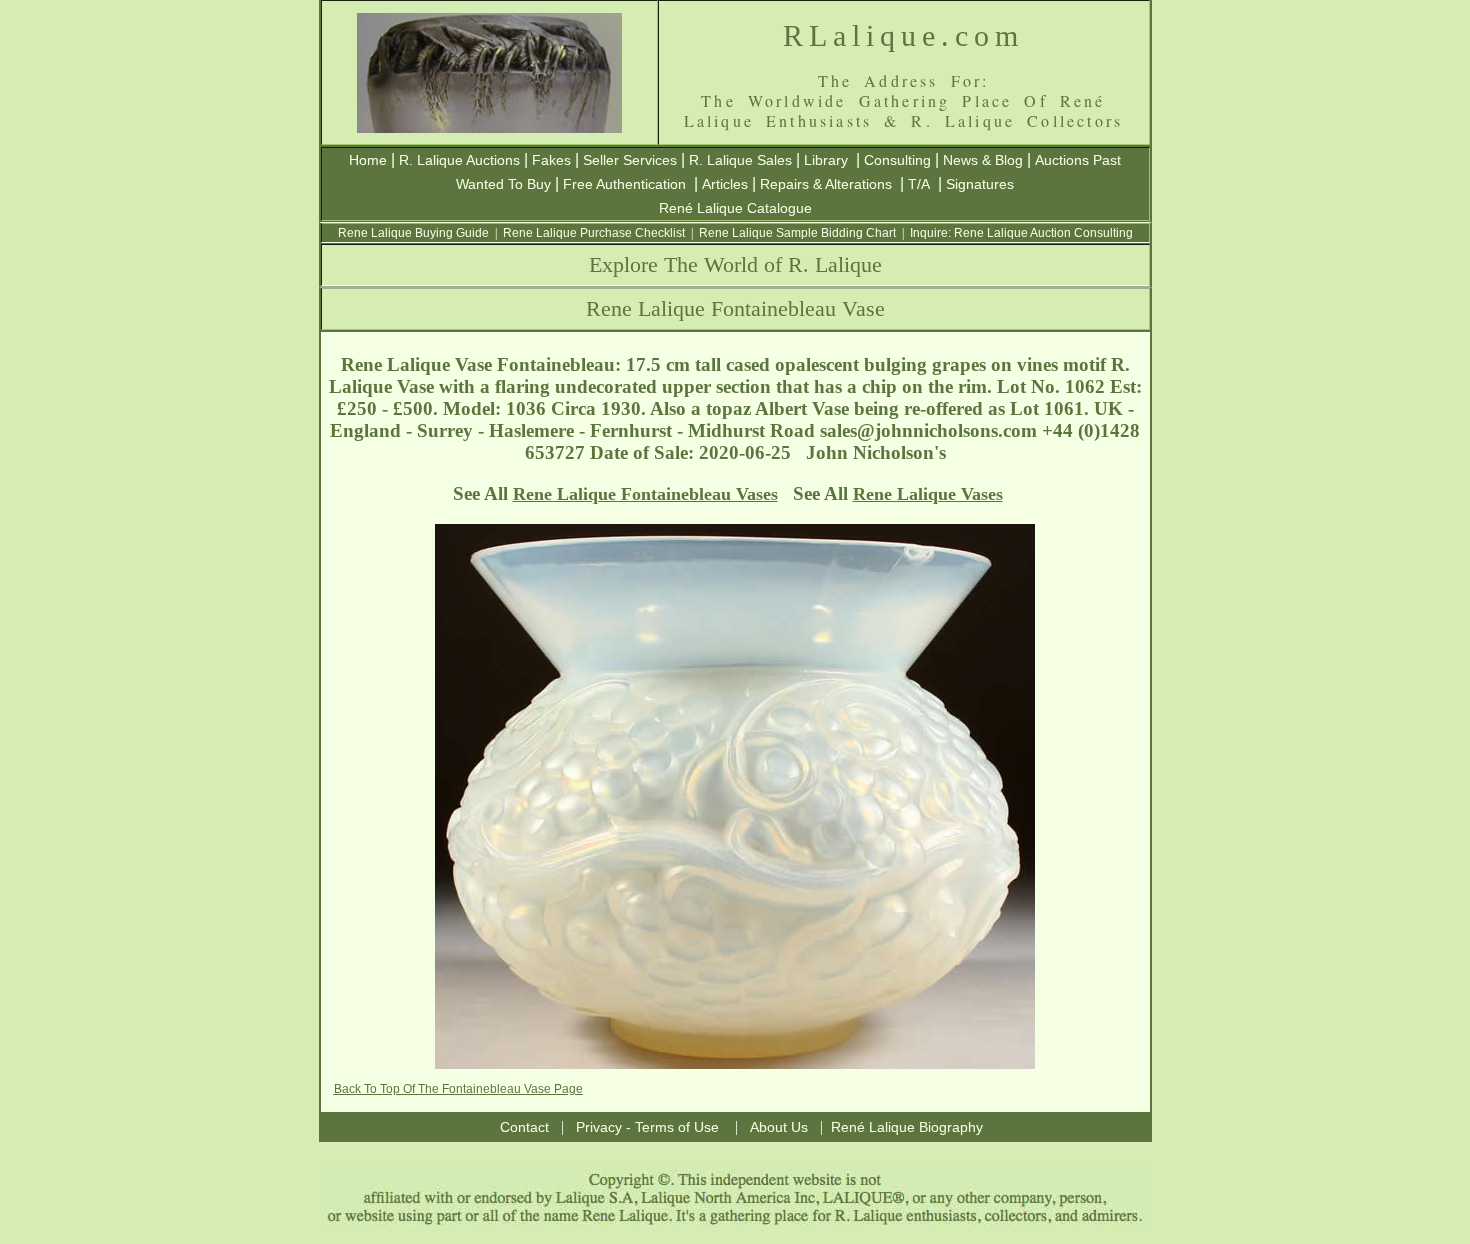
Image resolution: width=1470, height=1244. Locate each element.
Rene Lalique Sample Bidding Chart (797, 233)
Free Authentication (624, 184)
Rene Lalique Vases (928, 494)
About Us (779, 1127)
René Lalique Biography (907, 1127)
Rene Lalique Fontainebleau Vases (645, 494)
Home (368, 160)
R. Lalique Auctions (459, 160)
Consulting (897, 160)
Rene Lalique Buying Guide (413, 233)
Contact (524, 1127)
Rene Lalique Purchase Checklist (594, 233)
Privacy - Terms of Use (647, 1127)
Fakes (551, 160)
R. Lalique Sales (740, 160)
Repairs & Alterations (826, 184)
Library (826, 160)
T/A (919, 184)
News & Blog (983, 160)
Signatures (980, 184)
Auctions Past (1078, 160)
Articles (725, 184)
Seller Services (630, 160)
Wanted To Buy (503, 184)
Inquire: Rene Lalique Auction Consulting (1021, 233)
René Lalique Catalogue (735, 208)
